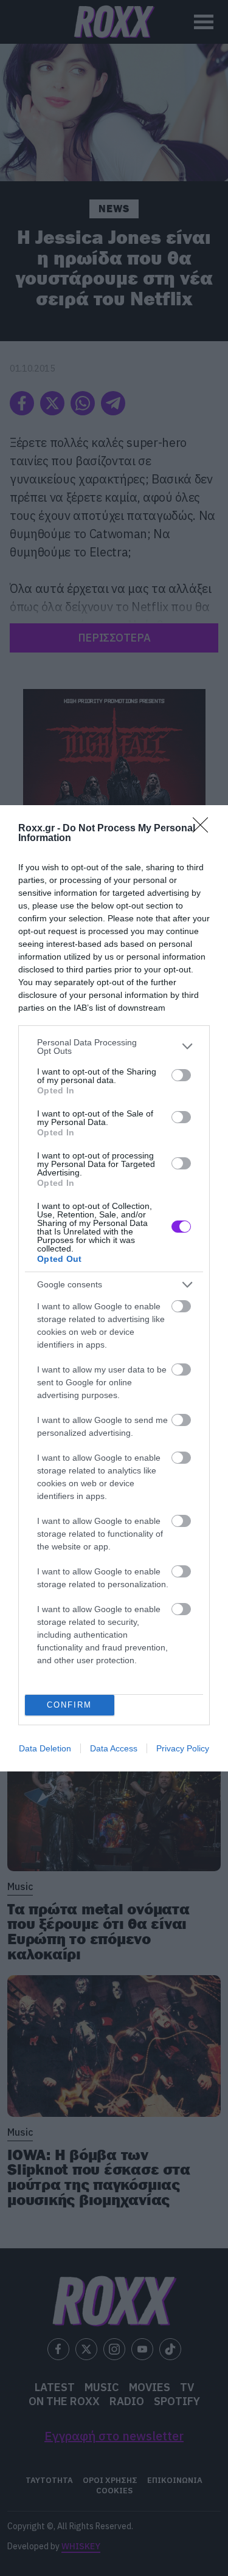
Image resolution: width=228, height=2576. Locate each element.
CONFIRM (69, 1705)
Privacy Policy (183, 1748)
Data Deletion (45, 1748)
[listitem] (114, 1047)
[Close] (204, 829)
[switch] (181, 1075)
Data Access (114, 1748)
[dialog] (114, 1288)
